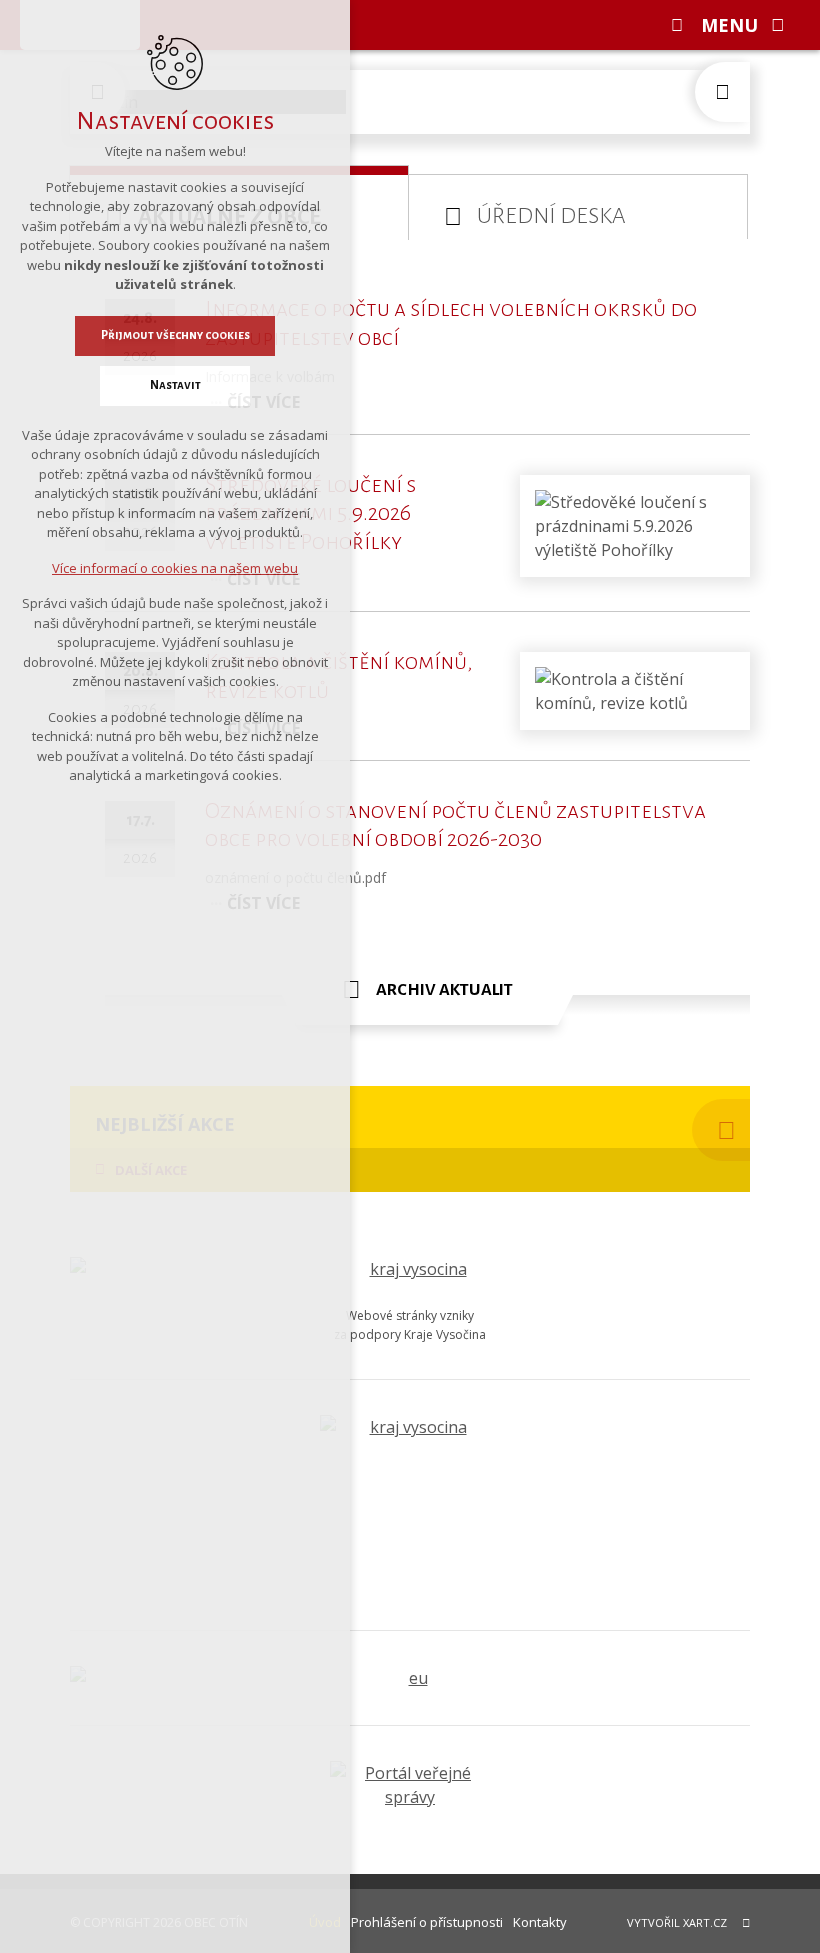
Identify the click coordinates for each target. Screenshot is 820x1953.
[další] (722, 92)
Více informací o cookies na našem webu (175, 568)
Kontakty (540, 1922)
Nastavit (175, 385)
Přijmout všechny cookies (175, 335)
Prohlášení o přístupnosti (427, 1922)
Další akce (151, 1170)
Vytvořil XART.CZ (677, 1922)
